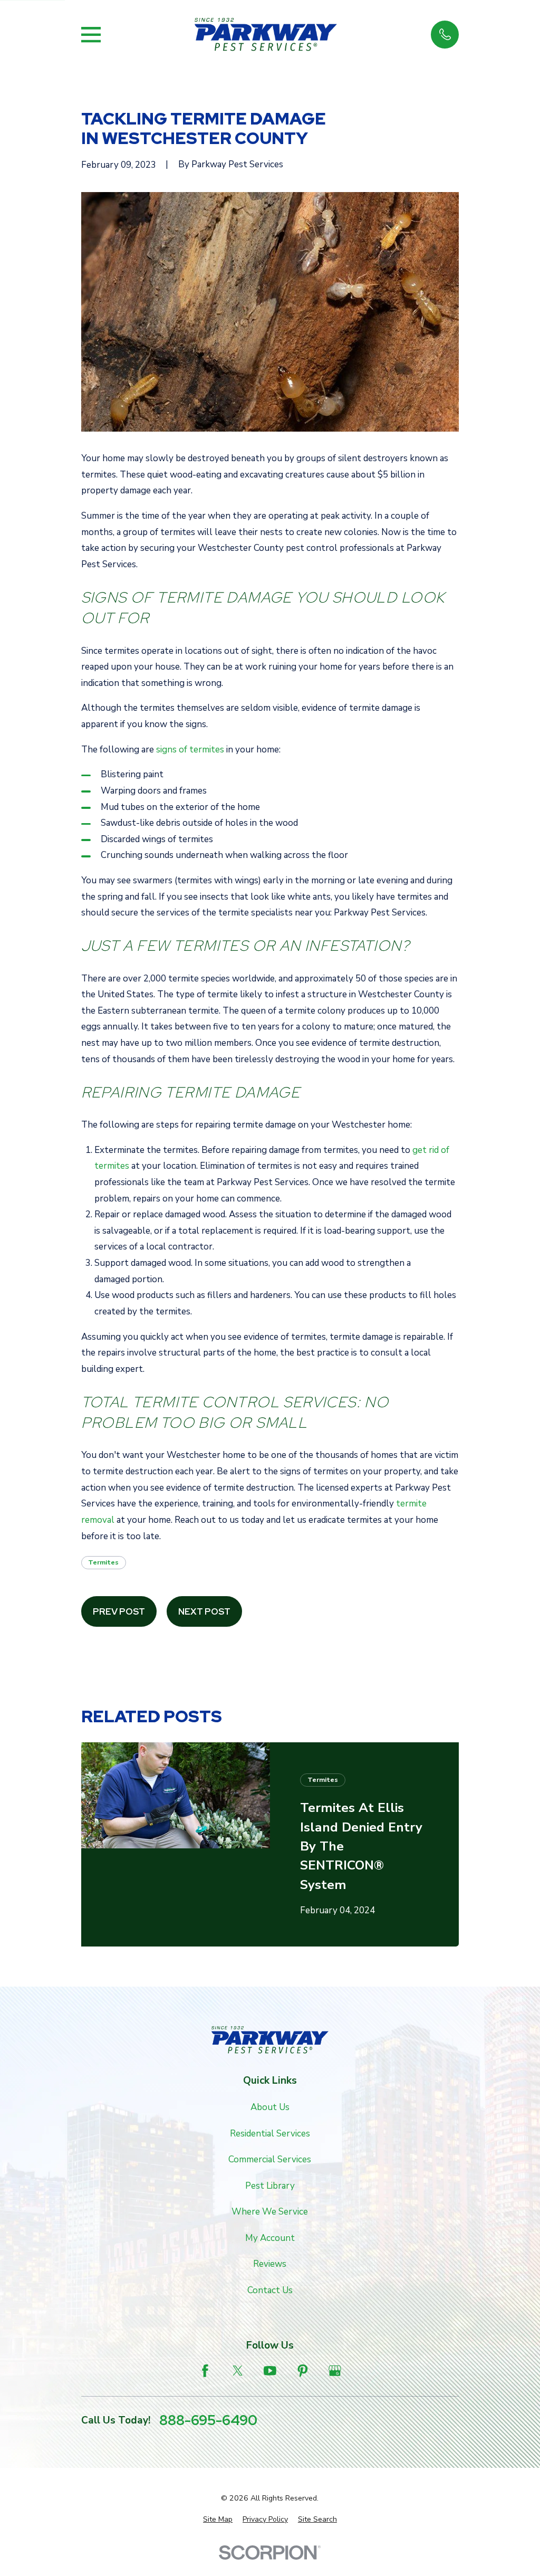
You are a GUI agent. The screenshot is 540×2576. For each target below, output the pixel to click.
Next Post (204, 1611)
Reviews (270, 2264)
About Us (270, 2107)
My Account (270, 2238)
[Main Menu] (91, 35)
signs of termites (190, 750)
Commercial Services (270, 2159)
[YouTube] (270, 2371)
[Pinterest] (303, 2371)
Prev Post (119, 1611)
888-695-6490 (208, 2421)
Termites (103, 1562)
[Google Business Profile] (335, 2371)
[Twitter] (238, 2371)
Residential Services (270, 2134)
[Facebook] (205, 2371)
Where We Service (270, 2212)
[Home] (266, 35)
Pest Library (270, 2186)
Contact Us (270, 2290)
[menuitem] (218, 2520)
